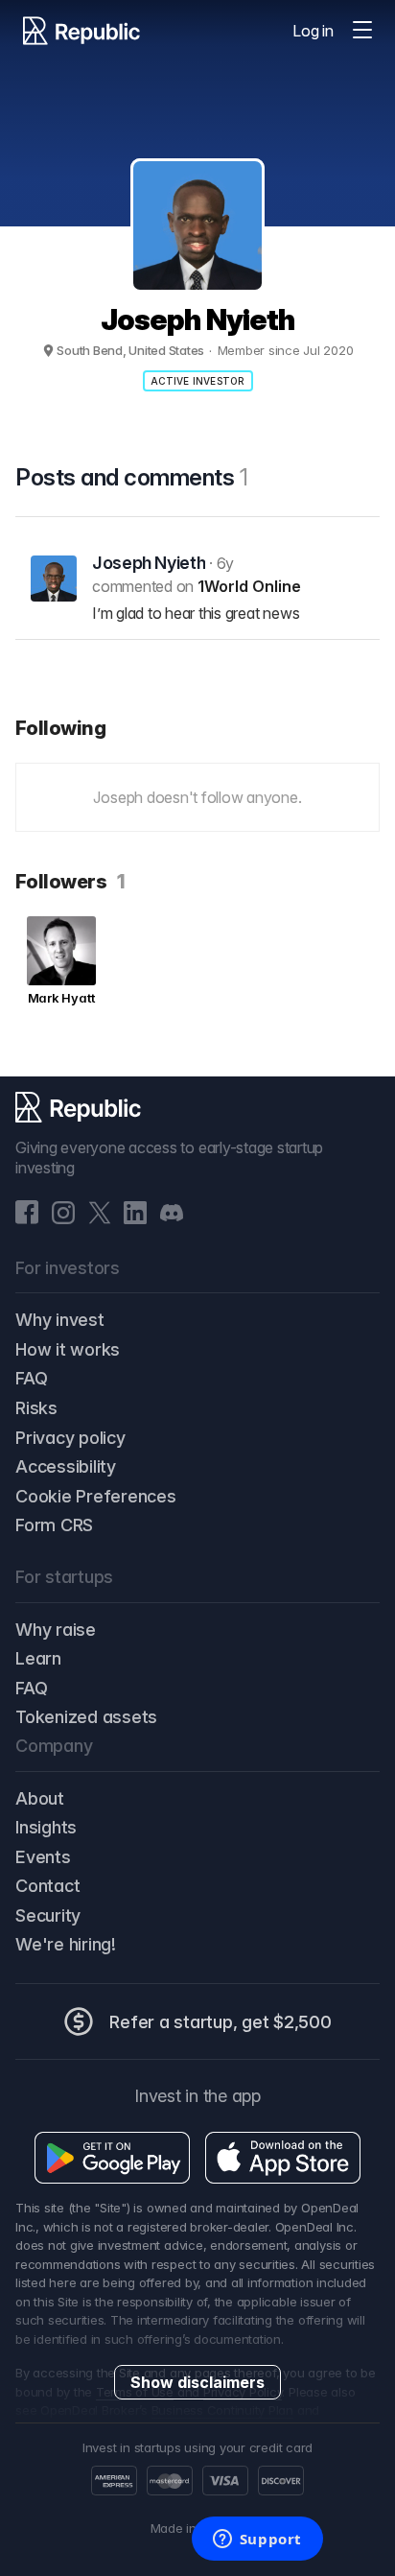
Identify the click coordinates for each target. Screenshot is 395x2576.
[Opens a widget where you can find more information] (257, 2541)
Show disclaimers (197, 2382)
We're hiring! (66, 1944)
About (40, 1798)
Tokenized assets (86, 1717)
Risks (36, 1408)
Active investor (198, 381)
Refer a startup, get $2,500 (221, 2022)
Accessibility (66, 1466)
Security (48, 1915)
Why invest (60, 1320)
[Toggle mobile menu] (362, 31)
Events (43, 1857)
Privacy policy (70, 1438)
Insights (46, 1827)
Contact (47, 1886)
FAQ (31, 1378)
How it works (68, 1349)
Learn (38, 1658)
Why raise (56, 1630)
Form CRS (54, 1525)
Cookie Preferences (96, 1496)
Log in (313, 31)
